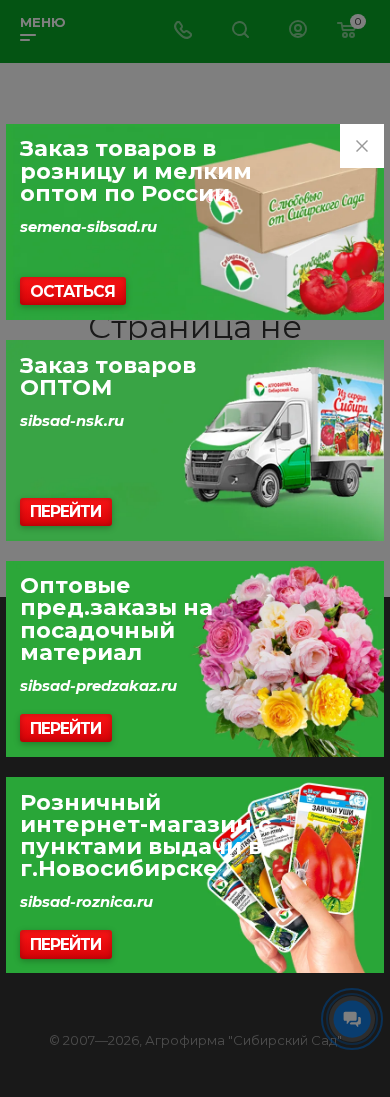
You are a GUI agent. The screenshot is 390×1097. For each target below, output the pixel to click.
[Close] (362, 146)
